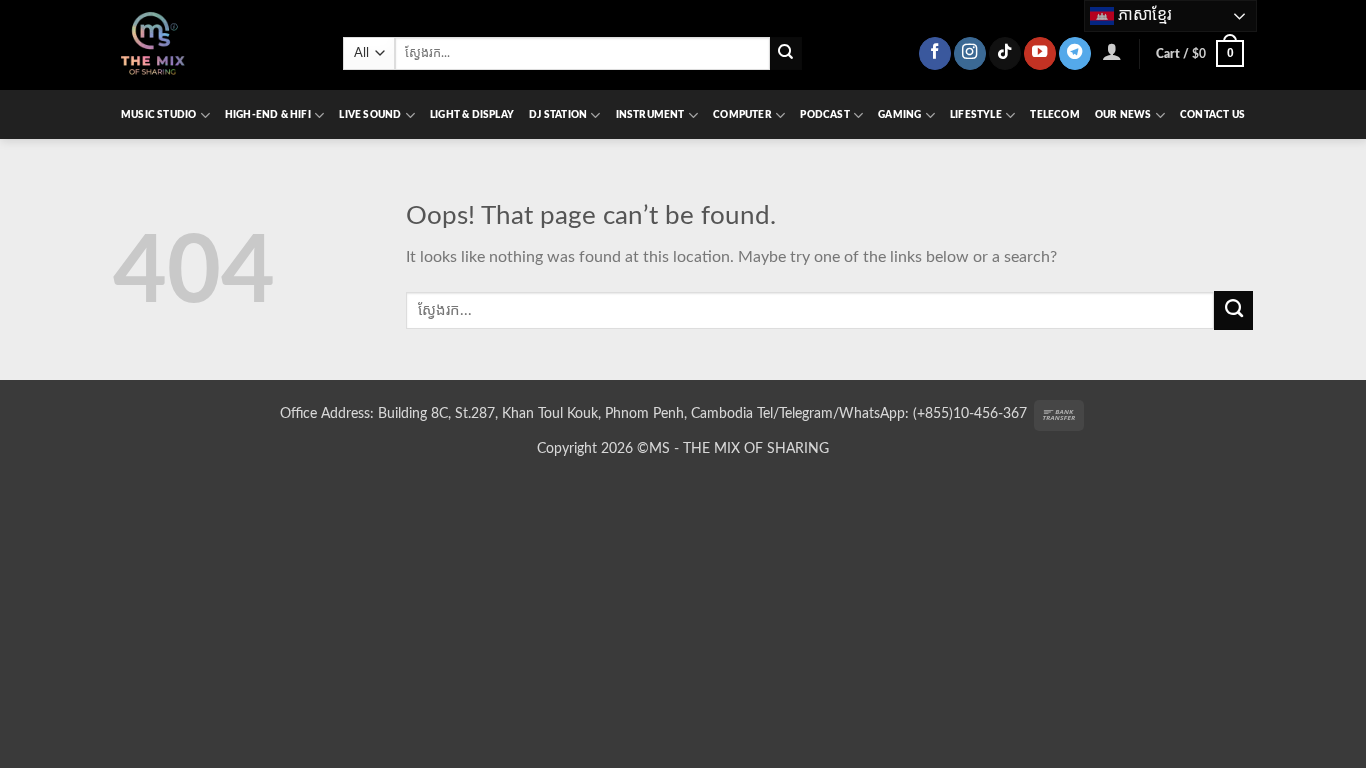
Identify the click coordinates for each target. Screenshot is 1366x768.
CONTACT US (1212, 115)
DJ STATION (558, 115)
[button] (1112, 51)
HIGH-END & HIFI (268, 115)
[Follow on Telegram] (1075, 53)
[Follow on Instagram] (970, 53)
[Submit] (786, 53)
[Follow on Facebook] (935, 53)
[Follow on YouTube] (1040, 53)
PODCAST (824, 115)
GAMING (899, 115)
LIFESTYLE (976, 115)
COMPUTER (742, 115)
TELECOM (1054, 115)
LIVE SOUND (370, 115)
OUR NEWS (1123, 115)
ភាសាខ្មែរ (1143, 14)
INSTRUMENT (650, 115)
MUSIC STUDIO (158, 115)
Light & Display (472, 115)
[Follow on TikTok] (1005, 53)
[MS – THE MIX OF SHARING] (213, 45)
